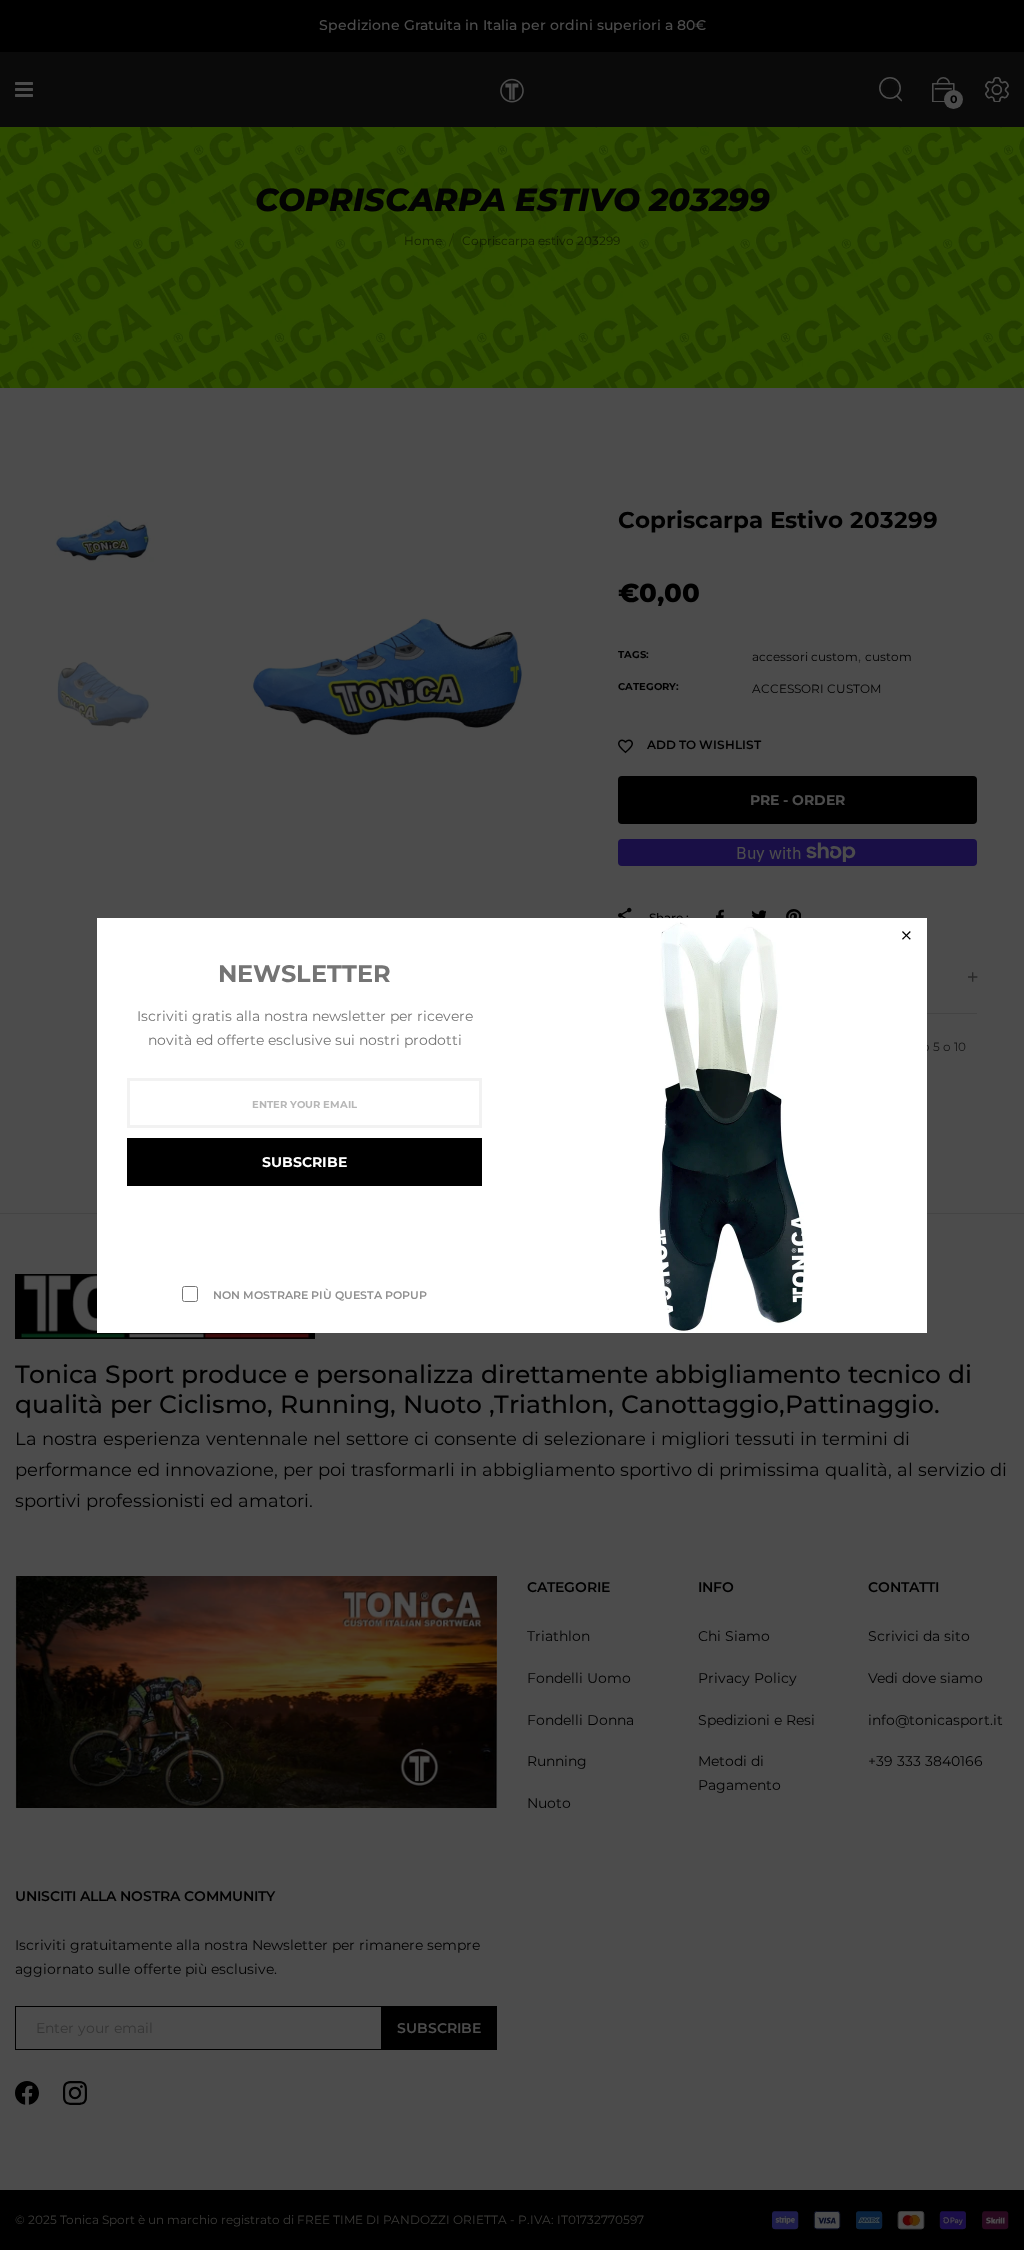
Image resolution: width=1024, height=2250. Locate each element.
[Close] (906, 935)
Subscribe (304, 1162)
